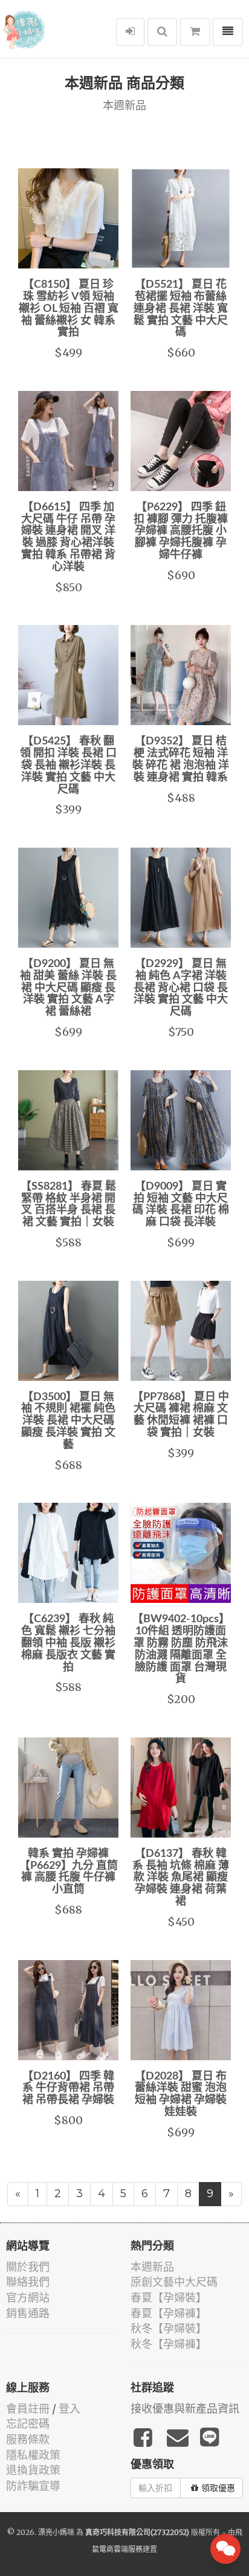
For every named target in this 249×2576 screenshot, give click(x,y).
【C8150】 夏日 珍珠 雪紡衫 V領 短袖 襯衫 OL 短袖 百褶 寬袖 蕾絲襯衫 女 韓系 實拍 (69, 309)
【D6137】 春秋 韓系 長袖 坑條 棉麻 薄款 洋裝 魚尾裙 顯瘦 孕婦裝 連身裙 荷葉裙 (181, 1878)
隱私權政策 (33, 2455)
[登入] (130, 32)
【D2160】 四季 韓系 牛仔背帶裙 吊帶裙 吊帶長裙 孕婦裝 (68, 2089)
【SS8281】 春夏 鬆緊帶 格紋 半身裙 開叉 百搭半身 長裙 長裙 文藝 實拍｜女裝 (68, 1204)
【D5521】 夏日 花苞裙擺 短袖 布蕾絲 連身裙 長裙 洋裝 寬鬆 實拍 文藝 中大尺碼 (181, 309)
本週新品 (152, 2267)
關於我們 (28, 2267)
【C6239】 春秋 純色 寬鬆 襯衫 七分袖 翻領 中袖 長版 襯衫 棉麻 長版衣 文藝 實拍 (68, 1643)
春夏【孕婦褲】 (169, 2313)
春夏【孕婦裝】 (169, 2298)
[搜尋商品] (162, 32)
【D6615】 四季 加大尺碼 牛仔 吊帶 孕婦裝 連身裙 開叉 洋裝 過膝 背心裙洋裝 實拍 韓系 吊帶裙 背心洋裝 (68, 537)
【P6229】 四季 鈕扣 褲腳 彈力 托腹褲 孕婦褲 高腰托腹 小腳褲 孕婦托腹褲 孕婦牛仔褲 (181, 531)
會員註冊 (28, 2409)
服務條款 (28, 2439)
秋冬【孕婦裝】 (169, 2328)
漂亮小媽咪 (56, 2532)
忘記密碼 (28, 2424)
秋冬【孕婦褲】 (169, 2344)
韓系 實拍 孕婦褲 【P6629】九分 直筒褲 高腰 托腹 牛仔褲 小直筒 (69, 1872)
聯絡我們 (28, 2282)
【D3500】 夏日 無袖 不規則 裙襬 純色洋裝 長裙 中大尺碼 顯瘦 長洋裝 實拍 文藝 (68, 1421)
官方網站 (28, 2298)
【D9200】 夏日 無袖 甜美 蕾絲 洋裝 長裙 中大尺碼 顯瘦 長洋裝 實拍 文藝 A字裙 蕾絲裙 (68, 988)
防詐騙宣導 (33, 2486)
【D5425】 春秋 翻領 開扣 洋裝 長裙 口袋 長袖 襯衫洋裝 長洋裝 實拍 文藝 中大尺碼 (68, 765)
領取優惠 (218, 2488)
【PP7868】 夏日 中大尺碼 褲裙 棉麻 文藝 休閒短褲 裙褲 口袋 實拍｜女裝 (181, 1415)
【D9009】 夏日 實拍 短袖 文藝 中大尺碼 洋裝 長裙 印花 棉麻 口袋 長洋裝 (181, 1204)
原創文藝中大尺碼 (174, 2282)
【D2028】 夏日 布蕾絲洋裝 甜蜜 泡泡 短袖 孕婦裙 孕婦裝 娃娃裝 (181, 2094)
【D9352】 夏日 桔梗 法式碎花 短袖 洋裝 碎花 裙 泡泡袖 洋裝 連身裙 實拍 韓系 (181, 759)
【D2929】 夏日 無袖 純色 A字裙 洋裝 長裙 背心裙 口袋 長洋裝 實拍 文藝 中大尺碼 (181, 988)
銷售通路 (28, 2313)
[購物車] (195, 32)
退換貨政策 (33, 2470)
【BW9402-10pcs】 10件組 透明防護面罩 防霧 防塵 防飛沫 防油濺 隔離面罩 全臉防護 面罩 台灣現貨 (181, 1649)
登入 (70, 2409)
